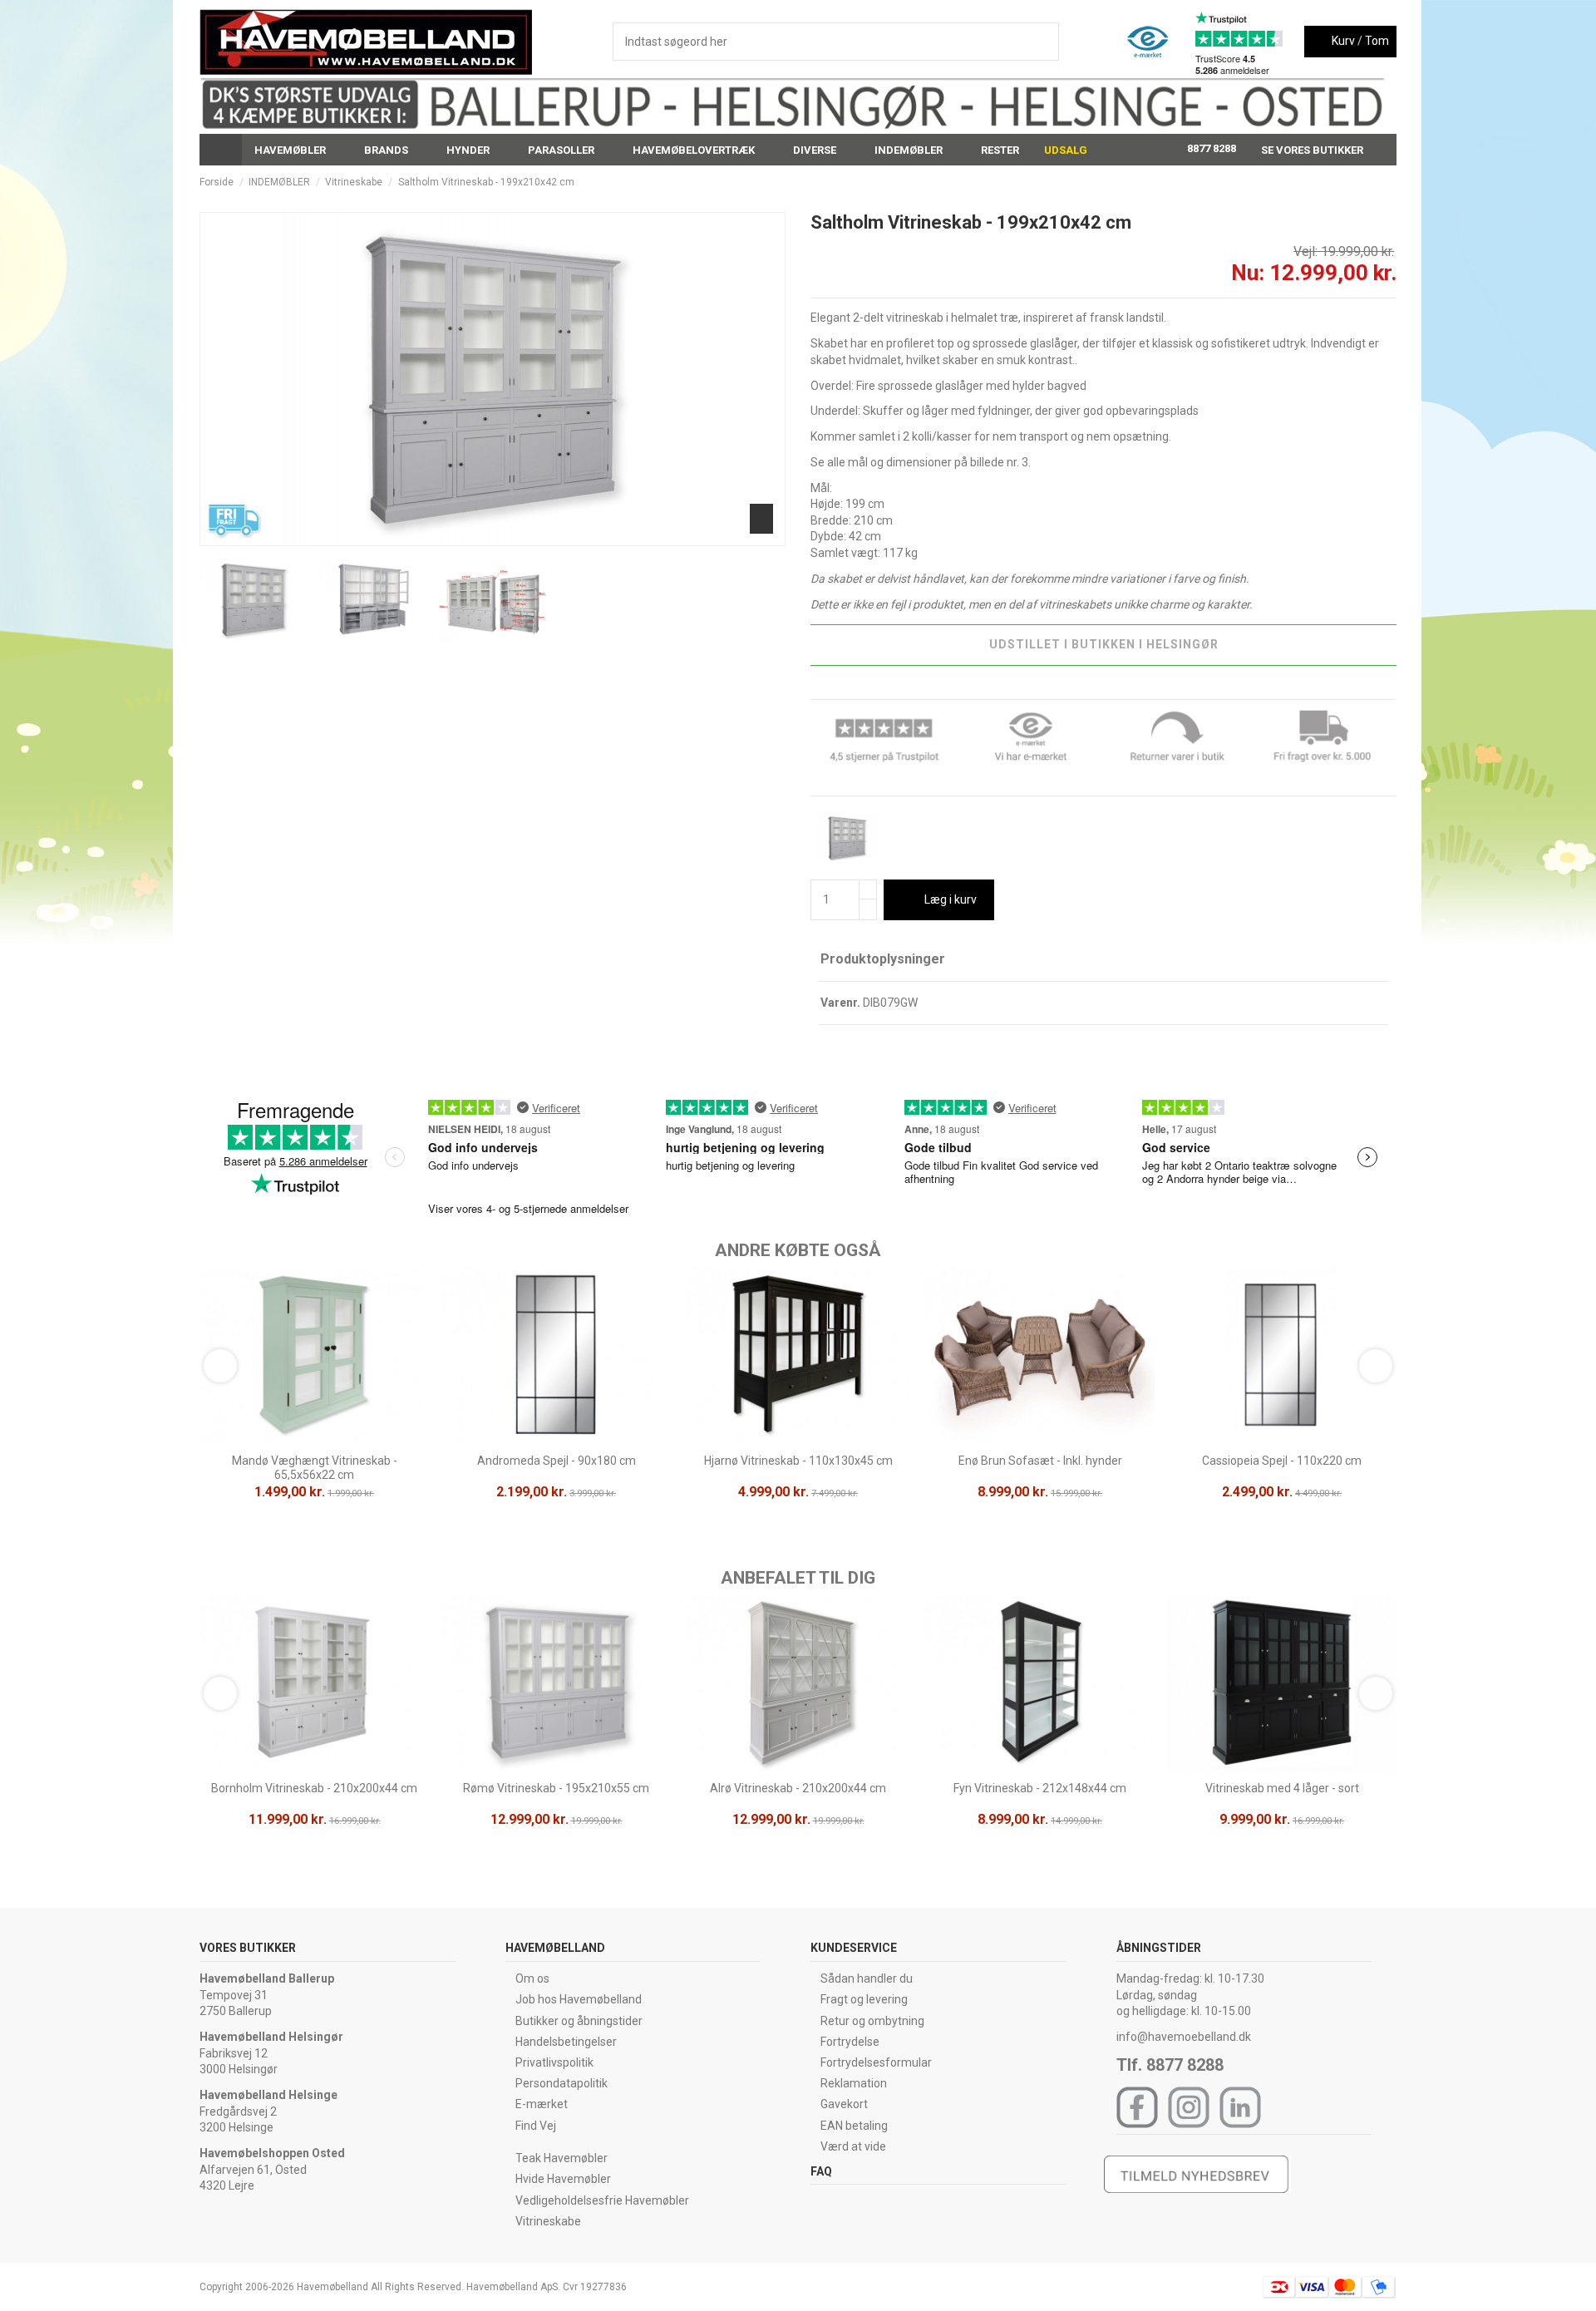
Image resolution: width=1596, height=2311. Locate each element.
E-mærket (542, 2104)
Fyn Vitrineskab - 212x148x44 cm (1040, 1788)
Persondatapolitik (562, 2083)
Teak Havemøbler (562, 2158)
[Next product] (1390, 182)
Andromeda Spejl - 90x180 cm (557, 1461)
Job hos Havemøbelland (579, 1999)
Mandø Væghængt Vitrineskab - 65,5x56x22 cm (315, 1468)
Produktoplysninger (883, 959)
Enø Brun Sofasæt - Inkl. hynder (1040, 1461)
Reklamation (854, 2083)
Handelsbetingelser (566, 2042)
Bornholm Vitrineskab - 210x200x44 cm (314, 1788)
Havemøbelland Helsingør (271, 2037)
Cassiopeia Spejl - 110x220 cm (1282, 1461)
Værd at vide (853, 2146)
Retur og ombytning (872, 2021)
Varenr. (840, 1003)
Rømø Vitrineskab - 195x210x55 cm (556, 1788)
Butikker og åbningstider (579, 2021)
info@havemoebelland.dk (1184, 2037)
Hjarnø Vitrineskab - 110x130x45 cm (798, 1461)
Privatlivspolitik (554, 2062)
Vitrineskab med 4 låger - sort (1282, 1788)
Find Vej (536, 2126)
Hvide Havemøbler (563, 2179)
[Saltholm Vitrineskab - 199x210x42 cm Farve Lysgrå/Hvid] (847, 837)
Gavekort (844, 2104)
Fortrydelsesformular (876, 2062)
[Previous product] (1374, 182)
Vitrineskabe (548, 2221)
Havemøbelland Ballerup (267, 1978)
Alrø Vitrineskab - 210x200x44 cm (798, 1788)
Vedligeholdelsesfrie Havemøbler (602, 2200)
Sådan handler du (867, 1978)
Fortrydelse (850, 2042)
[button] (297, 150)
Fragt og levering (864, 1999)
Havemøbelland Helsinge (268, 2095)
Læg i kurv (951, 899)
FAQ (821, 2171)
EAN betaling (854, 2126)
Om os (532, 1978)
